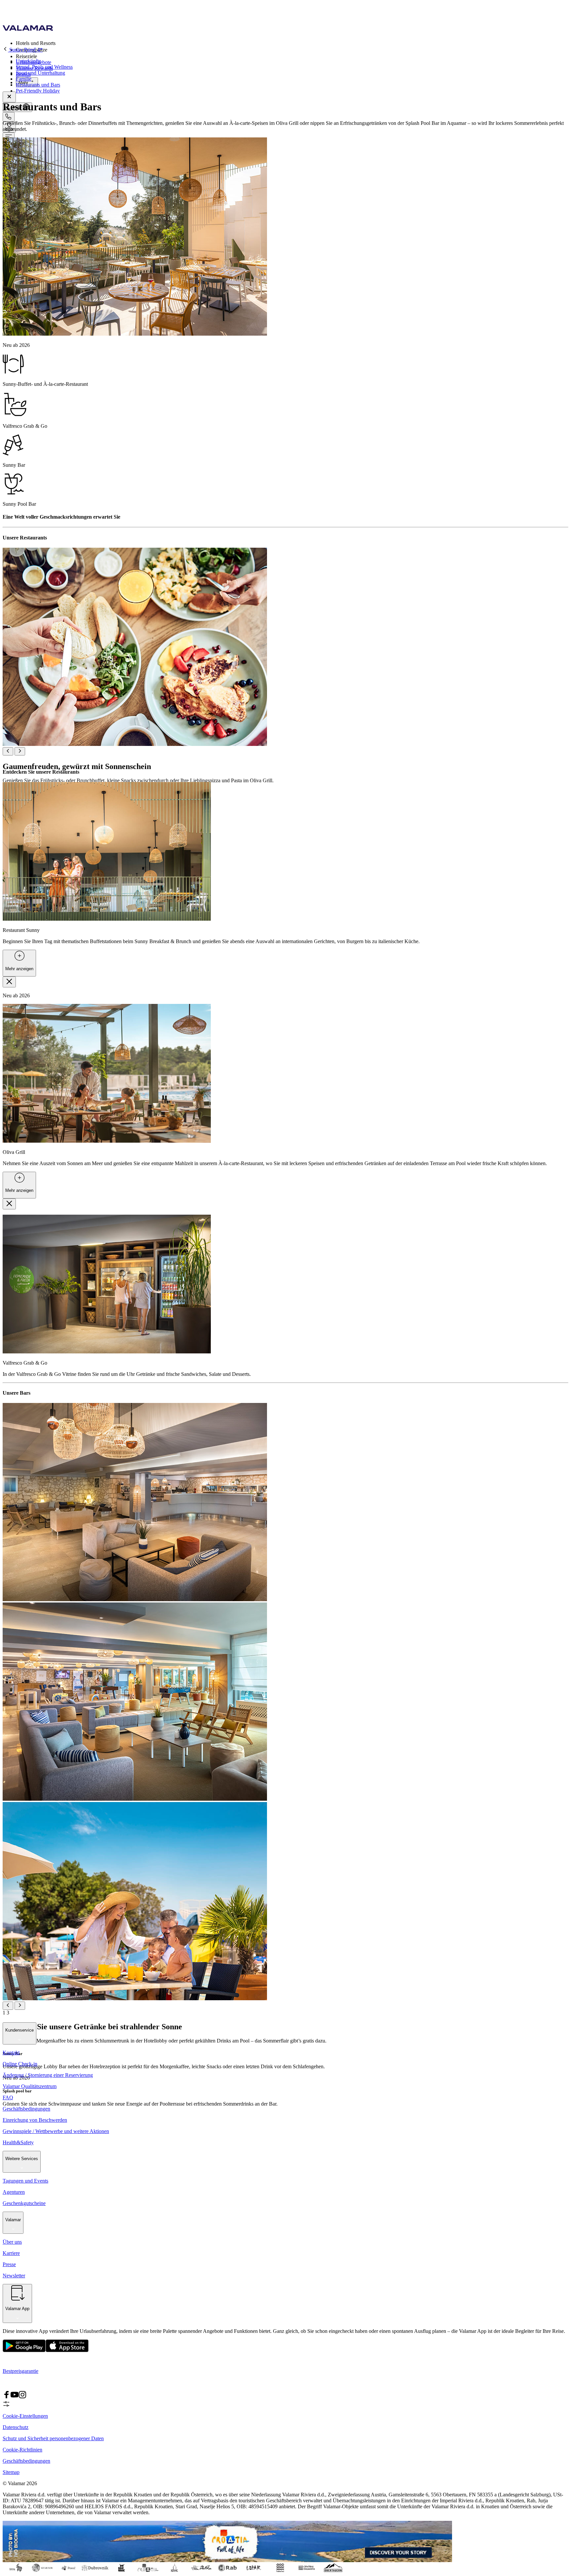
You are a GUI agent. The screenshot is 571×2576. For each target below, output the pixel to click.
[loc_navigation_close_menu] (9, 97)
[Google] (24, 2351)
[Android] (67, 2351)
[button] (292, 43)
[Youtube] (15, 2397)
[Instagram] (22, 2397)
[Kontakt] (9, 117)
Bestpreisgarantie (20, 2371)
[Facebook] (7, 2397)
